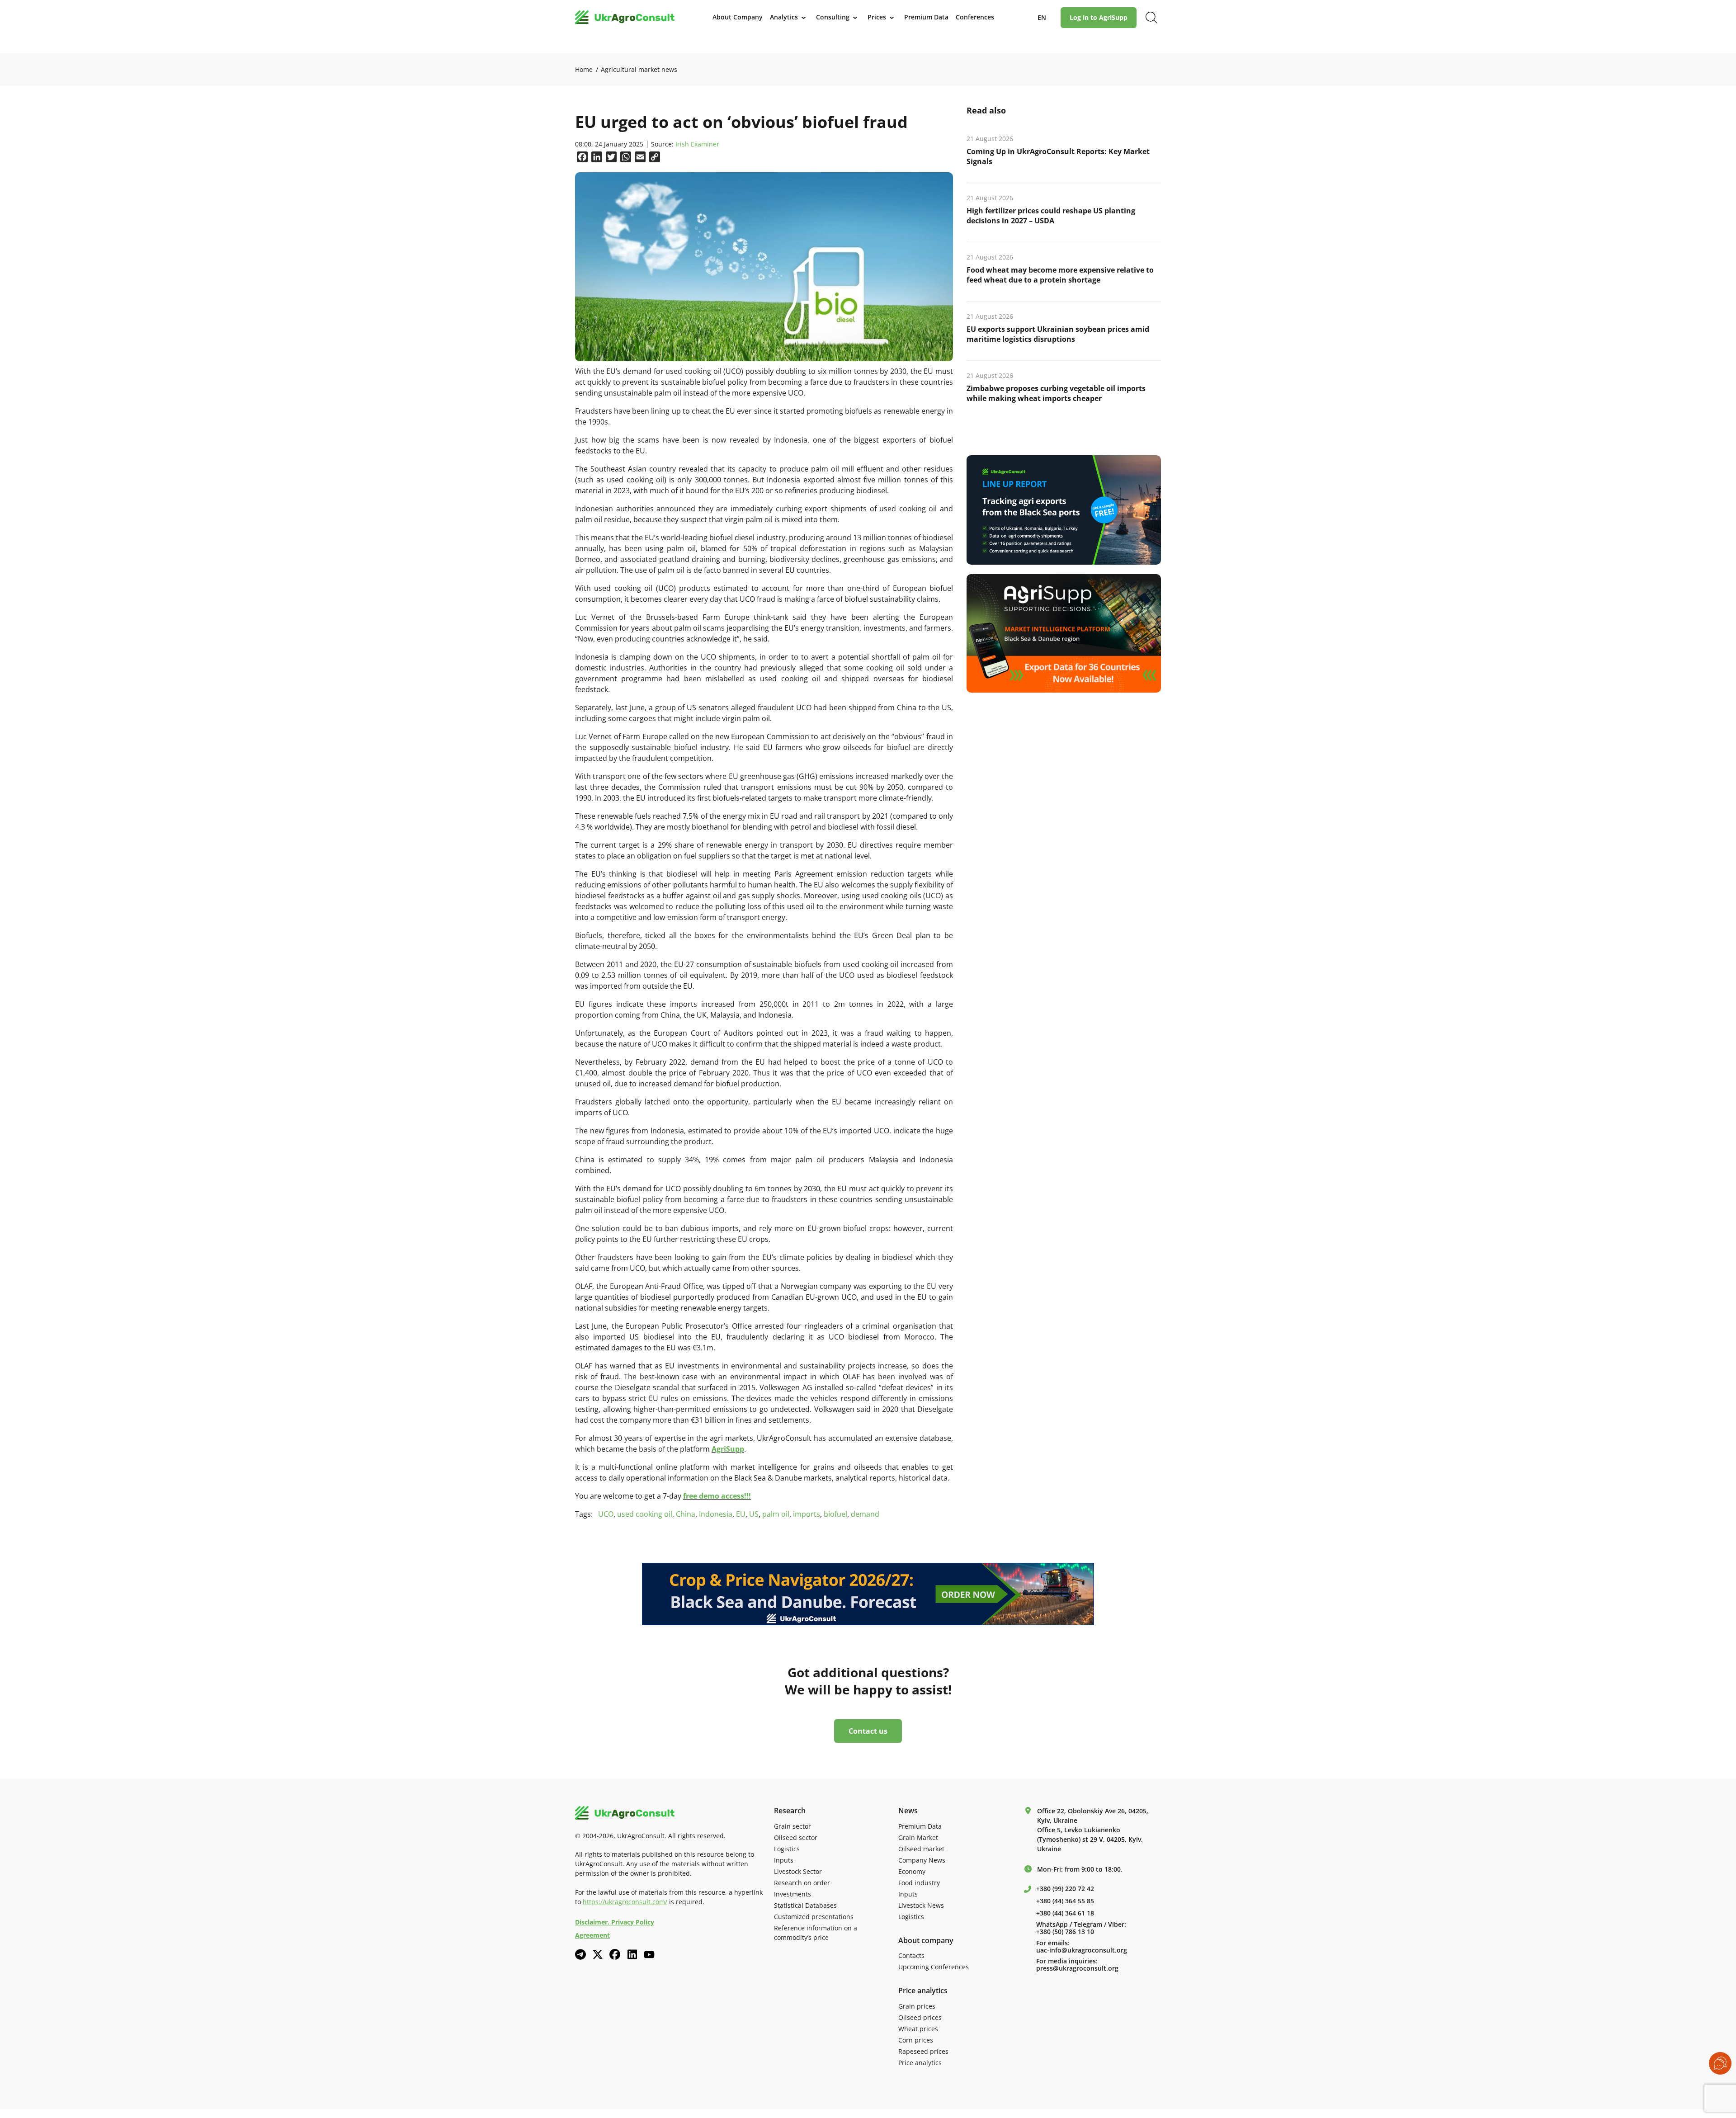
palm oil (776, 1514)
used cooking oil (645, 1514)
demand (865, 1514)
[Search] (1151, 18)
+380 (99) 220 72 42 (1065, 1889)
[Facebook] (615, 1954)
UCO (606, 1514)
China (686, 1514)
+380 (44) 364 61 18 (1065, 1913)
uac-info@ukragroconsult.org (1082, 1950)
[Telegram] (580, 1954)
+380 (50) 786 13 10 (1065, 1932)
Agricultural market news (639, 69)
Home (584, 69)
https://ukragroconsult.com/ (625, 1902)
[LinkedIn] (632, 1954)
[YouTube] (649, 1955)
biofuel (835, 1514)
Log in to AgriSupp (1099, 17)
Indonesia (716, 1514)
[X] (598, 1954)
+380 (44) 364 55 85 (1065, 1901)
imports (807, 1514)
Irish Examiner (697, 144)
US (754, 1514)
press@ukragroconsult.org (1077, 1968)
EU (741, 1514)
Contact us (868, 1731)
